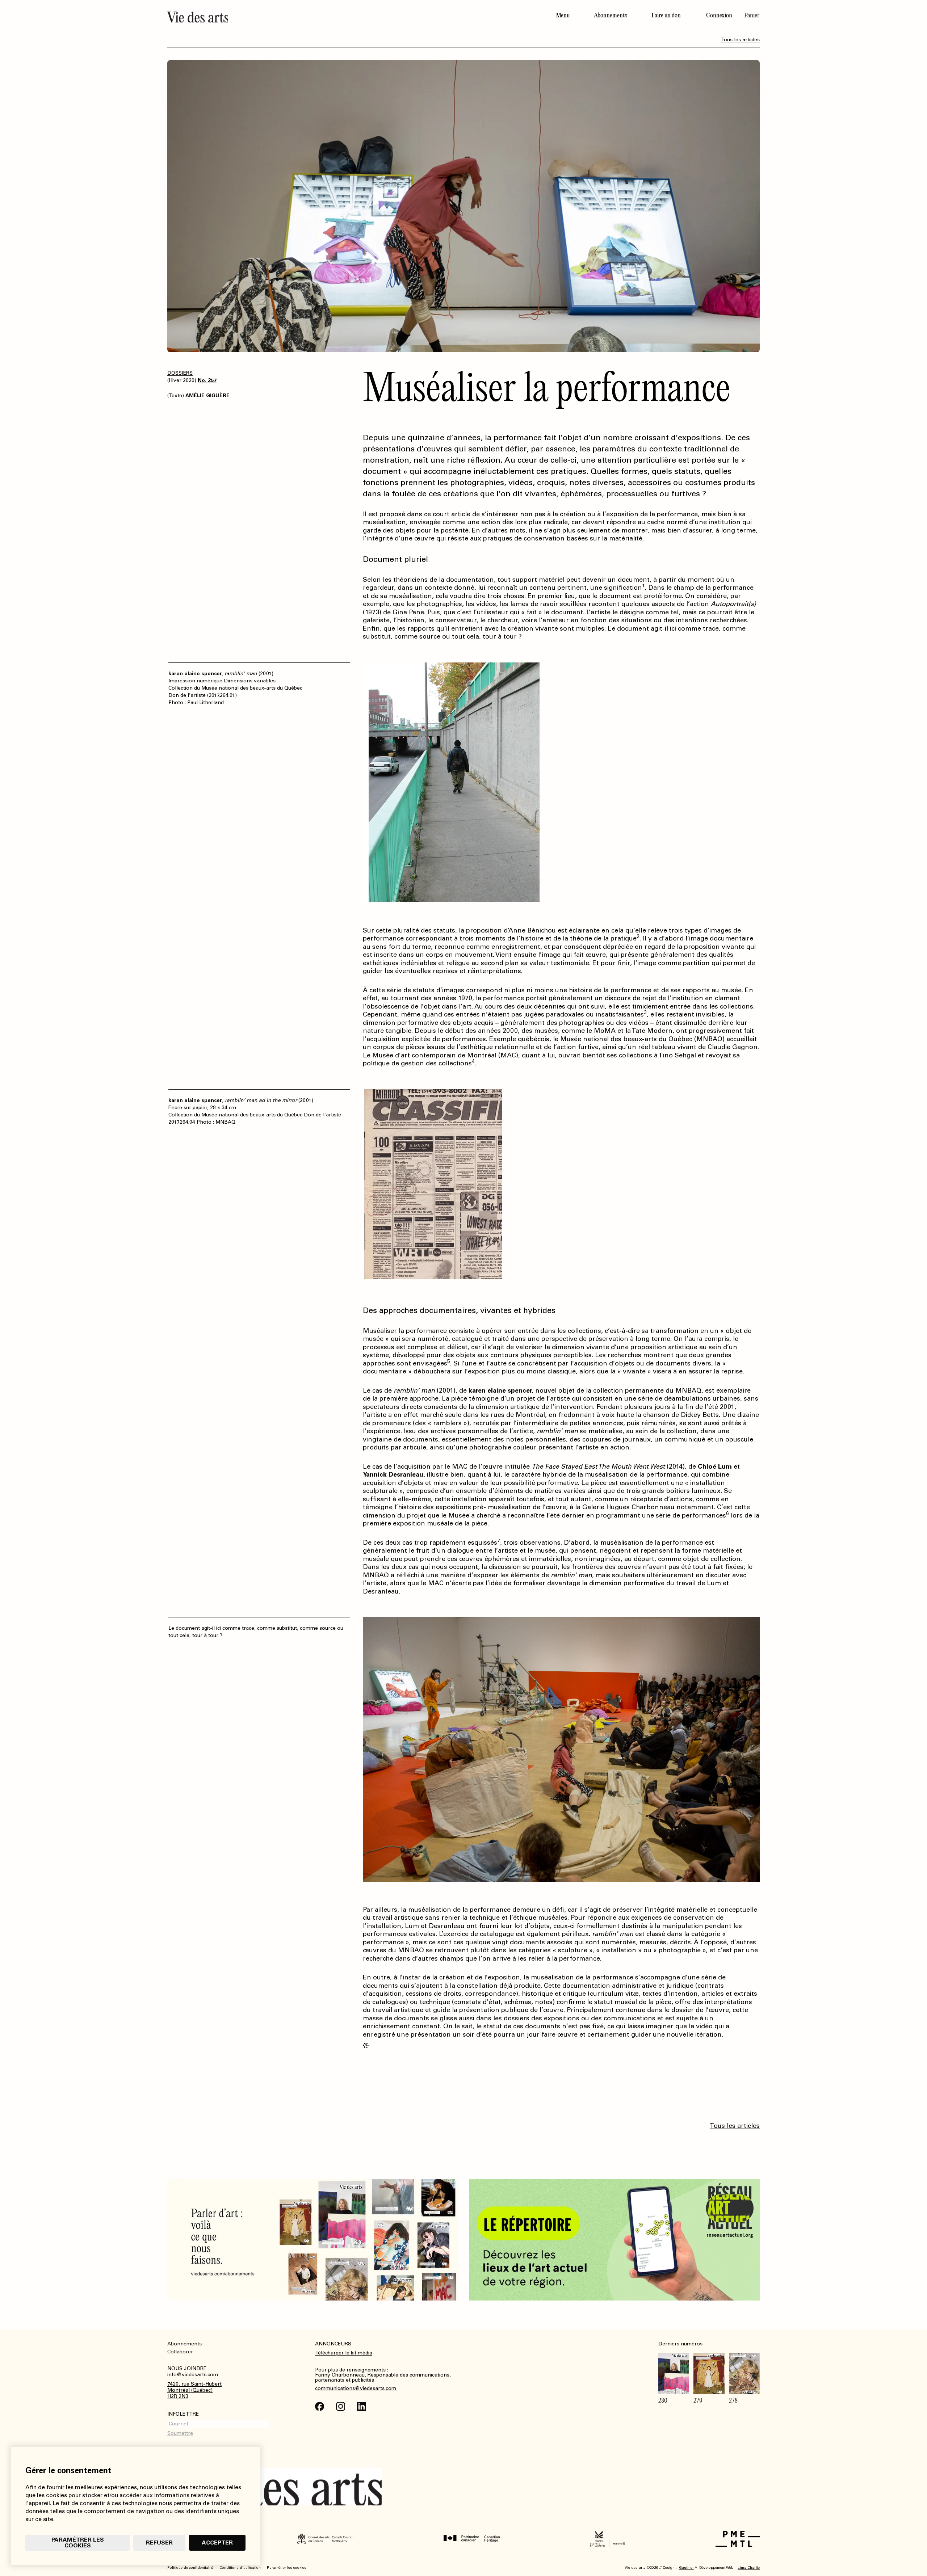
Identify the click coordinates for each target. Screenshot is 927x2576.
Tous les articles (740, 40)
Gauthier (686, 2568)
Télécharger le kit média (344, 2353)
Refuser (159, 2543)
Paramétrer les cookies (78, 2543)
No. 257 (207, 380)
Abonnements (611, 15)
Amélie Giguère (207, 395)
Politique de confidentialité (190, 2568)
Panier (752, 15)
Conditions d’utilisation (240, 2568)
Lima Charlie (749, 2568)
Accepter (217, 2543)
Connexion (719, 15)
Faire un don (666, 15)
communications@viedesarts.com (356, 2388)
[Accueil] (313, 17)
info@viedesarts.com (193, 2375)
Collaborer (180, 2352)
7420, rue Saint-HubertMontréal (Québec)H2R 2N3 (194, 2390)
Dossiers (180, 373)
